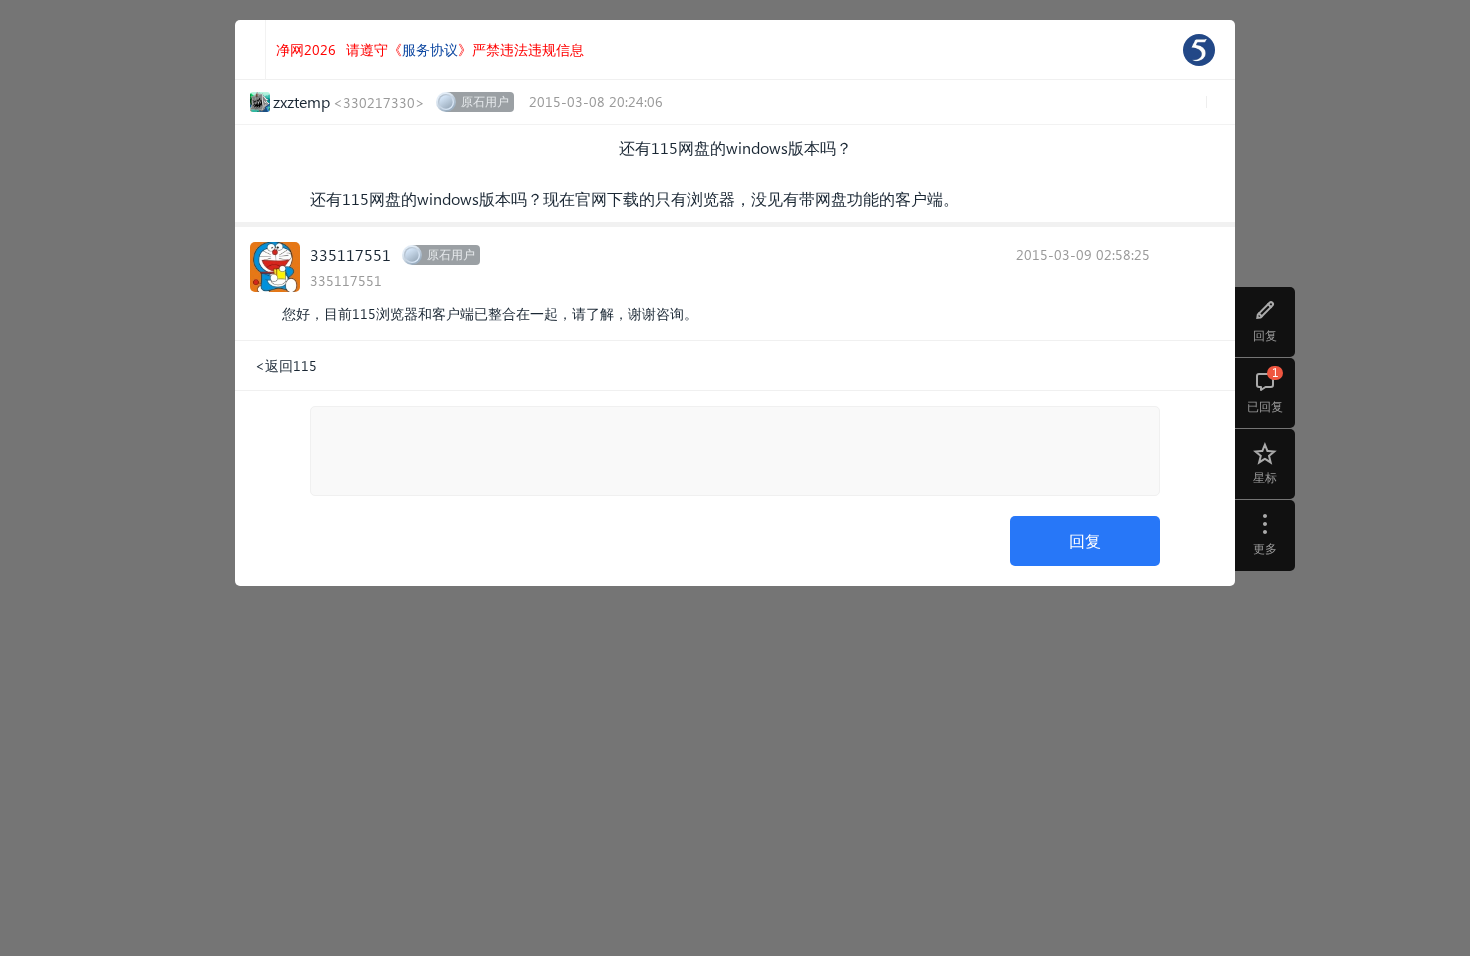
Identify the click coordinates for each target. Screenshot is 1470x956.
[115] (1199, 50)
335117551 (350, 254)
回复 (1085, 540)
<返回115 (286, 365)
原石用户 (485, 101)
